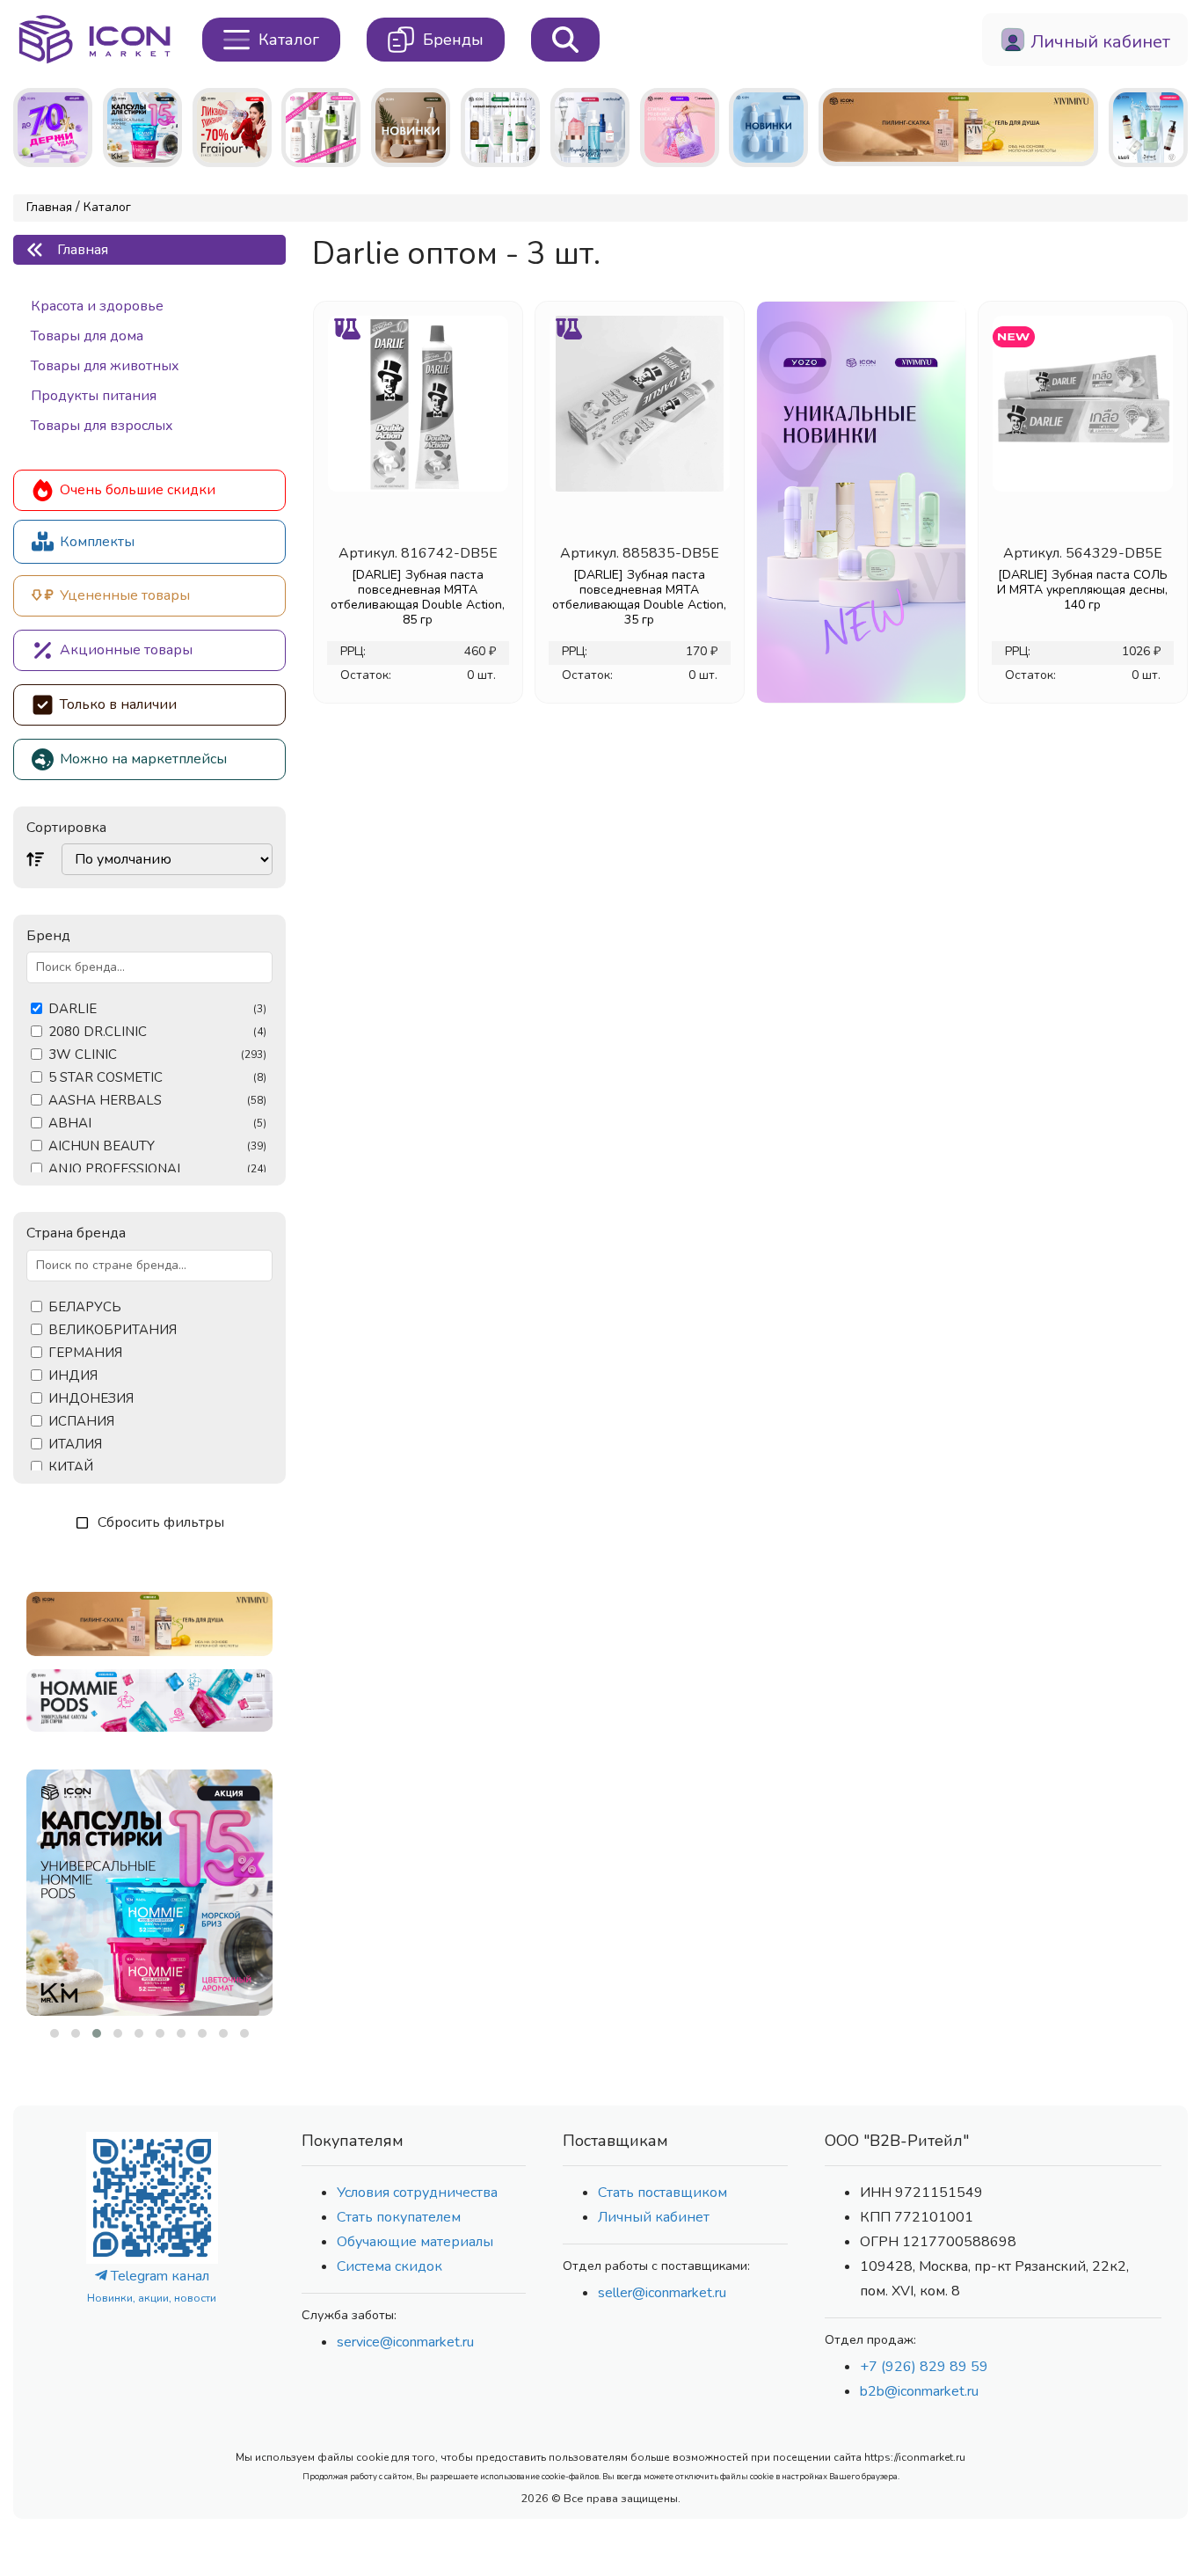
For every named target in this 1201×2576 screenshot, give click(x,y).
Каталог (107, 207)
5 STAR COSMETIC (157, 1078)
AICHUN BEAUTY (157, 1146)
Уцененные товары (125, 595)
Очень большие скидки (138, 490)
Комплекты (97, 542)
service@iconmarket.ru (405, 2342)
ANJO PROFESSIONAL (157, 1169)
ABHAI (157, 1124)
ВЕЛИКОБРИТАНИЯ (113, 1330)
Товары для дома (87, 336)
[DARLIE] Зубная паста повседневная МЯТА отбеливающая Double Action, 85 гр (418, 597)
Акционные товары (126, 650)
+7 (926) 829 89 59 (924, 2367)
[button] (55, 2033)
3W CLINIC (157, 1055)
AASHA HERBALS (157, 1101)
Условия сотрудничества (417, 2193)
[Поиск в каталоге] (565, 40)
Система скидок (389, 2266)
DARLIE (157, 1009)
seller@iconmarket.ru (662, 2293)
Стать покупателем (399, 2217)
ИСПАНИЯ (81, 1422)
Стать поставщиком (662, 2193)
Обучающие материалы (415, 2242)
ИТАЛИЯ (75, 1445)
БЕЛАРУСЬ (85, 1307)
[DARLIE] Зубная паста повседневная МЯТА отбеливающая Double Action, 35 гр (639, 597)
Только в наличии (118, 704)
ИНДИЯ (73, 1376)
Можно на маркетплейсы (143, 759)
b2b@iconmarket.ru (919, 2391)
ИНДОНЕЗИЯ (91, 1399)
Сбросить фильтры (161, 1522)
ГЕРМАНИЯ (85, 1353)
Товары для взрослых (102, 426)
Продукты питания (94, 396)
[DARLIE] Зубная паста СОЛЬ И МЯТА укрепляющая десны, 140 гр (1082, 590)
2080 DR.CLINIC (157, 1032)
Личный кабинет (654, 2217)
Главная (49, 207)
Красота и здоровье (97, 306)
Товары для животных (105, 366)
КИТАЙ (71, 1467)
